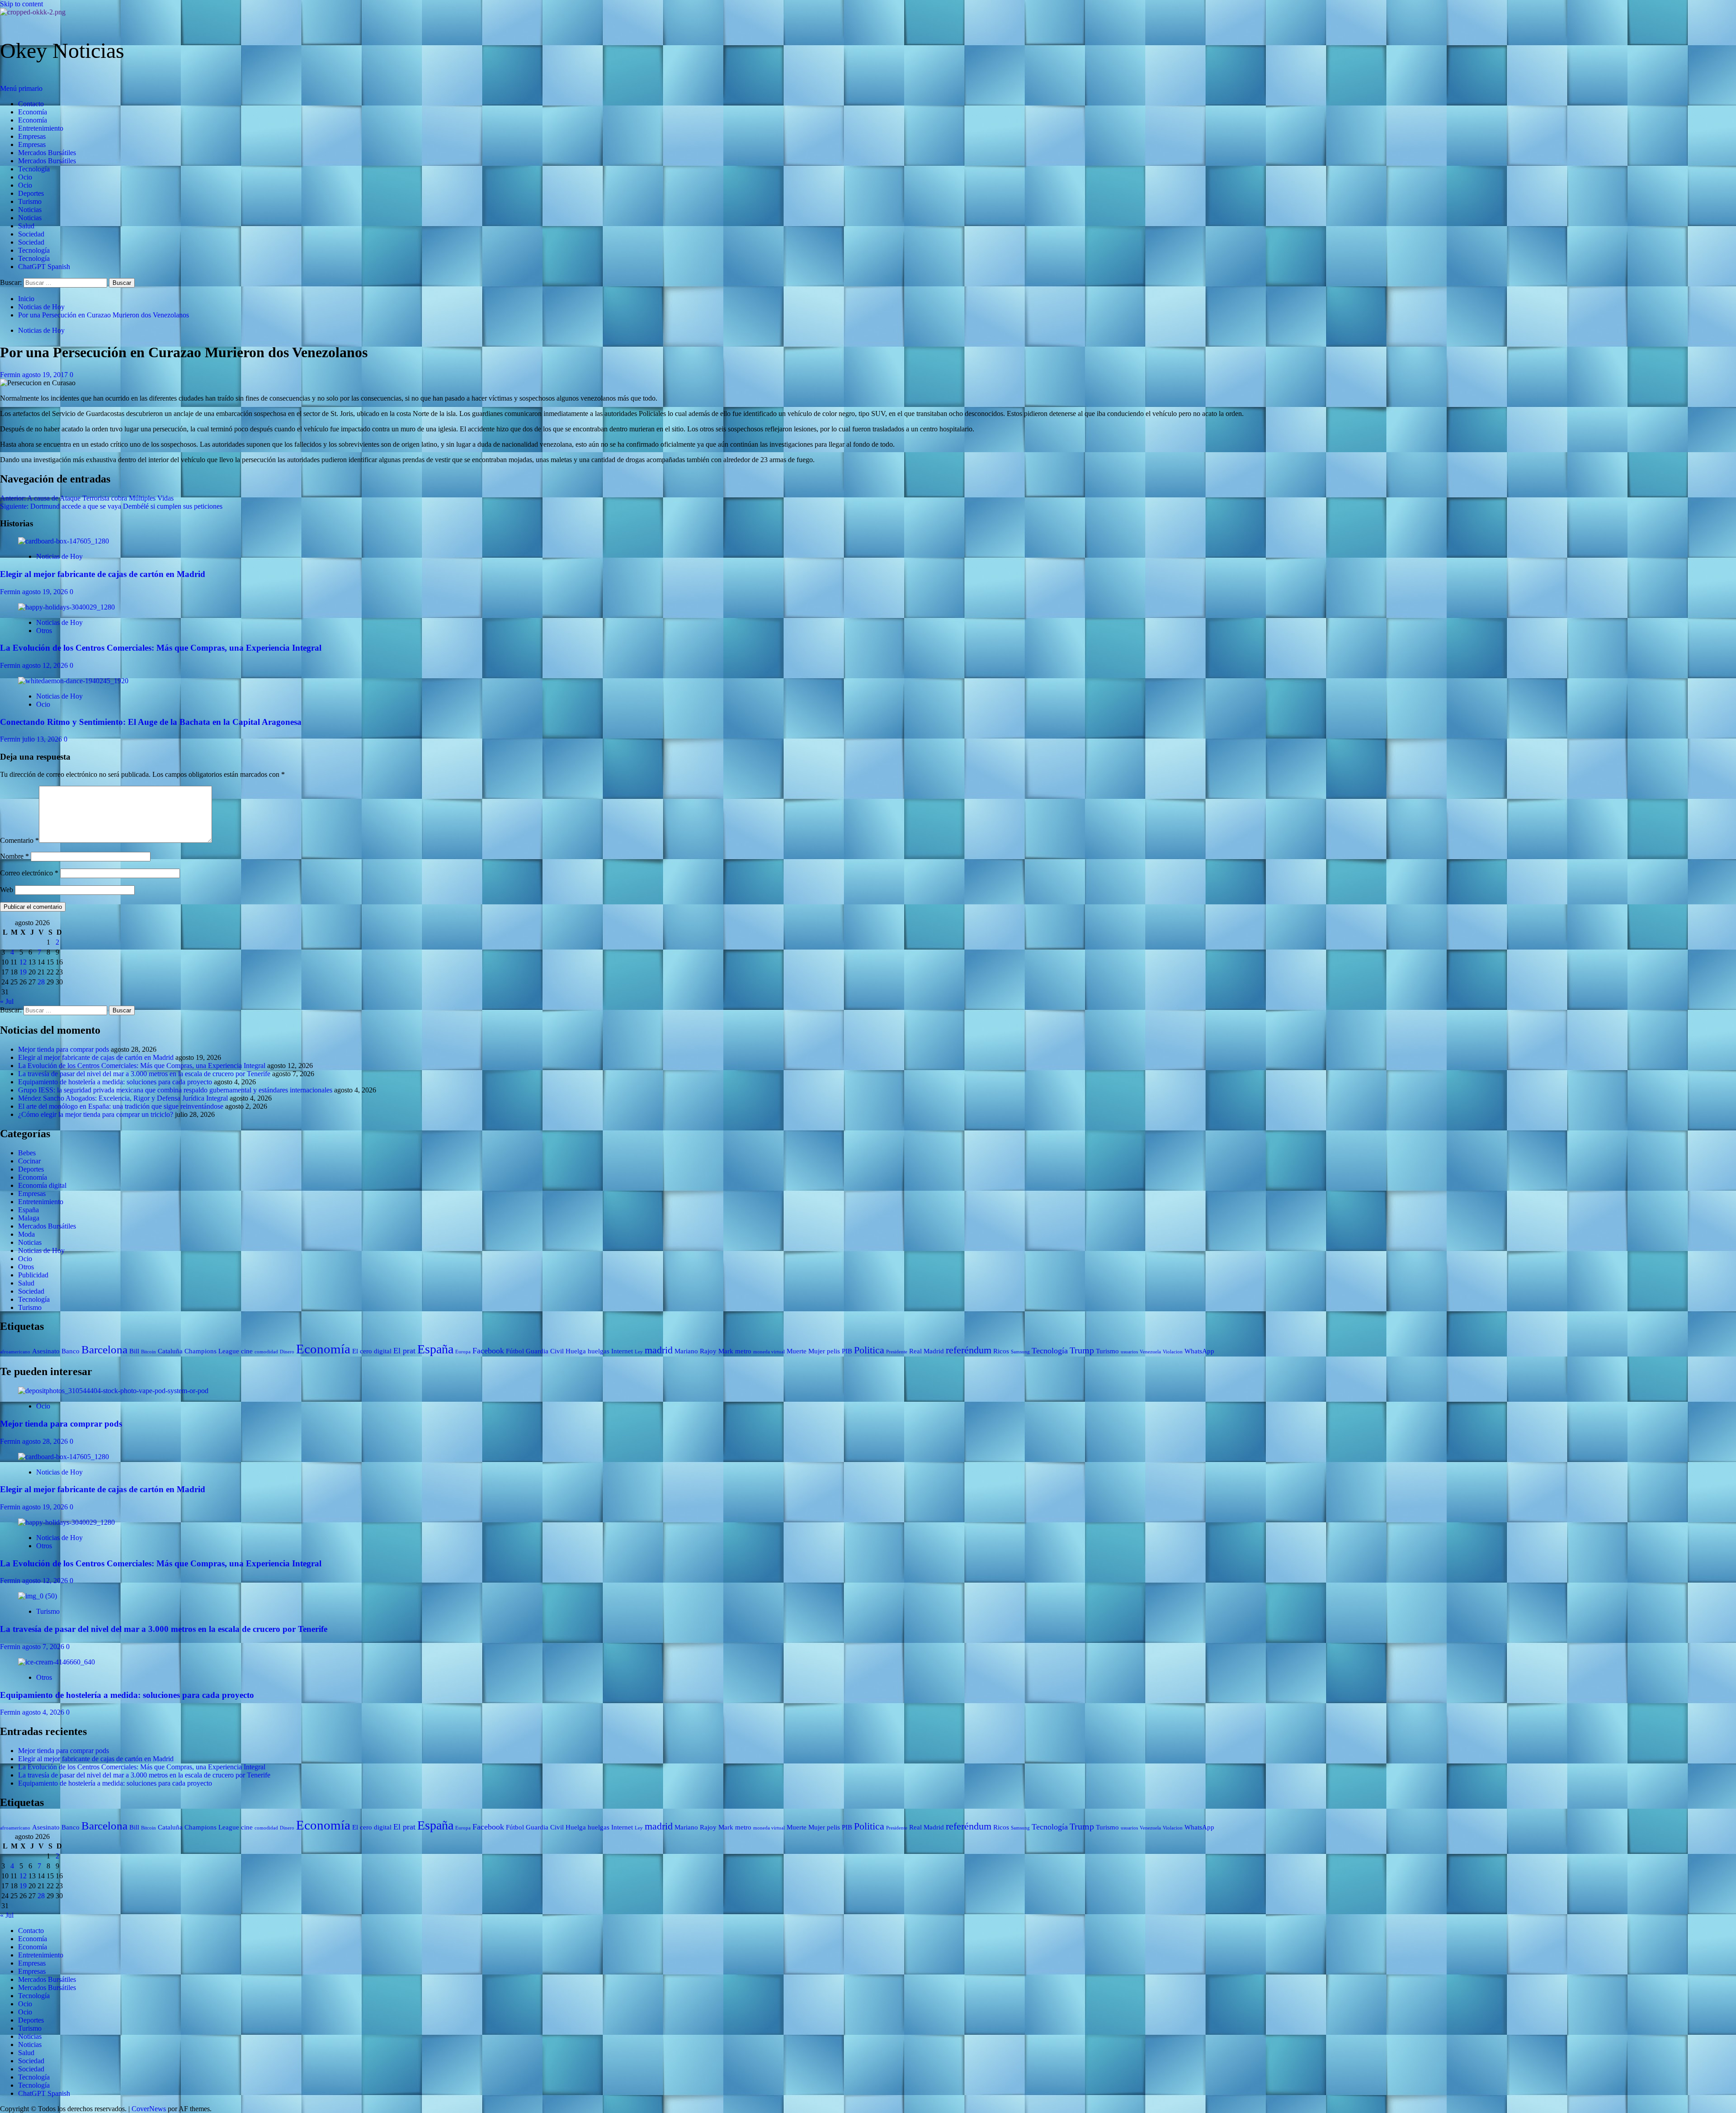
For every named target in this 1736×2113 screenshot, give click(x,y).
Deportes (31, 193)
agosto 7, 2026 (44, 1647)
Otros (44, 631)
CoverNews (149, 2109)
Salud (26, 226)
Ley (639, 1352)
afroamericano (15, 1352)
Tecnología (34, 169)
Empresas (32, 136)
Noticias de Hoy (41, 330)
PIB (847, 1351)
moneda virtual (769, 1352)
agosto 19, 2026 (46, 592)
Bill (134, 1351)
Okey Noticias (62, 50)
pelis (833, 1351)
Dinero (287, 1352)
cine (247, 1351)
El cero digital (372, 1351)
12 (23, 962)
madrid (659, 1350)
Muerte (797, 1351)
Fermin (11, 375)
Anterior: (87, 498)
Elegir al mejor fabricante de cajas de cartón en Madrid (103, 574)
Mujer (817, 1351)
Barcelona (104, 1350)
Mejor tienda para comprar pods (64, 1049)
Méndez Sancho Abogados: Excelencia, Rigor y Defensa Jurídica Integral (123, 1098)
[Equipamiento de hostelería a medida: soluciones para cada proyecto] (57, 1662)
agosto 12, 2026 (46, 665)
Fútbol (515, 1351)
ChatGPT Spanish (44, 267)
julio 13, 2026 (43, 739)
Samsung (1020, 1352)
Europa (463, 1352)
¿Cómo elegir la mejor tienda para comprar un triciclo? (96, 1114)
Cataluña (170, 1351)
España (28, 1210)
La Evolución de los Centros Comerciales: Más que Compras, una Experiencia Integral (161, 648)
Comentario (19, 840)
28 (41, 982)
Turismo (30, 201)
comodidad (266, 1352)
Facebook (488, 1351)
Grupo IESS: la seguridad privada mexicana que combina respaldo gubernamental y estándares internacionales (175, 1090)
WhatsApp (1199, 1351)
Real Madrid (927, 1351)
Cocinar (29, 1161)
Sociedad (31, 234)
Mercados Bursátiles (47, 153)
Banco (71, 1351)
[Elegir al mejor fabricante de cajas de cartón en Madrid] (64, 541)
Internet (622, 1351)
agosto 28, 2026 (46, 1441)
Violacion (1173, 1352)
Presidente (897, 1352)
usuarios (1129, 1352)
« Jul (7, 1001)
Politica (869, 1350)
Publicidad (33, 1275)
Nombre (14, 856)
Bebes (27, 1153)
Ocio (25, 177)
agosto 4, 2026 (44, 1712)
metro (743, 1351)
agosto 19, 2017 (46, 375)
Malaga (29, 1218)
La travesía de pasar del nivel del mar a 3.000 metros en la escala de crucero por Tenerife (144, 1074)
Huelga (576, 1351)
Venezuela (1150, 1352)
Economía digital (42, 1185)
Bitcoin (149, 1352)
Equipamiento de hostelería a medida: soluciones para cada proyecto (115, 1082)
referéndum (969, 1350)
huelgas (599, 1351)
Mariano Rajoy (696, 1351)
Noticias (30, 210)
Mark (726, 1351)
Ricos (1001, 1351)
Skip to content (21, 4)
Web (7, 890)
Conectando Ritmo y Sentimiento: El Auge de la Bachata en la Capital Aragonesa (151, 722)
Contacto (31, 104)
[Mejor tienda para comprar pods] (113, 1391)
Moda (26, 1234)
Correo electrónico (29, 873)
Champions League (212, 1351)
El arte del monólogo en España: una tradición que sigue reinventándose (121, 1106)
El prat (404, 1351)
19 (23, 972)
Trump (1082, 1350)
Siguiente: (111, 506)
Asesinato (46, 1351)
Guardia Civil (545, 1351)
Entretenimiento (41, 128)
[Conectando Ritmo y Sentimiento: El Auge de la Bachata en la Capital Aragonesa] (73, 681)
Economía (33, 112)
